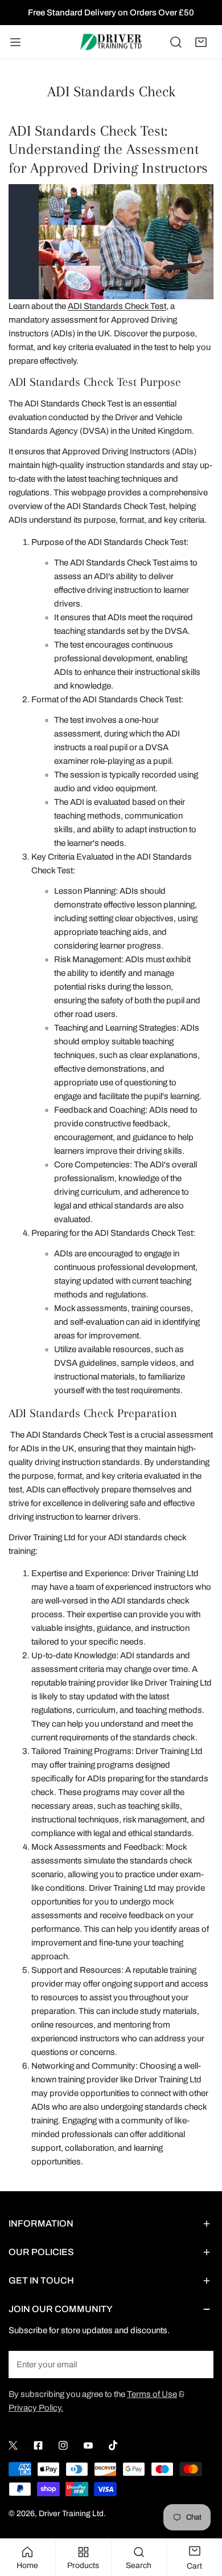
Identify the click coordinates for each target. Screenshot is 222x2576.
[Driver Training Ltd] (111, 42)
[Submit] (199, 2364)
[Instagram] (63, 2445)
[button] (201, 42)
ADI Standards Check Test (117, 306)
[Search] (176, 42)
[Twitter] (13, 2445)
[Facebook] (38, 2445)
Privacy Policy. (36, 2408)
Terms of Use (152, 2394)
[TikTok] (113, 2445)
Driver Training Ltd (71, 2514)
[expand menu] (15, 42)
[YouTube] (88, 2445)
